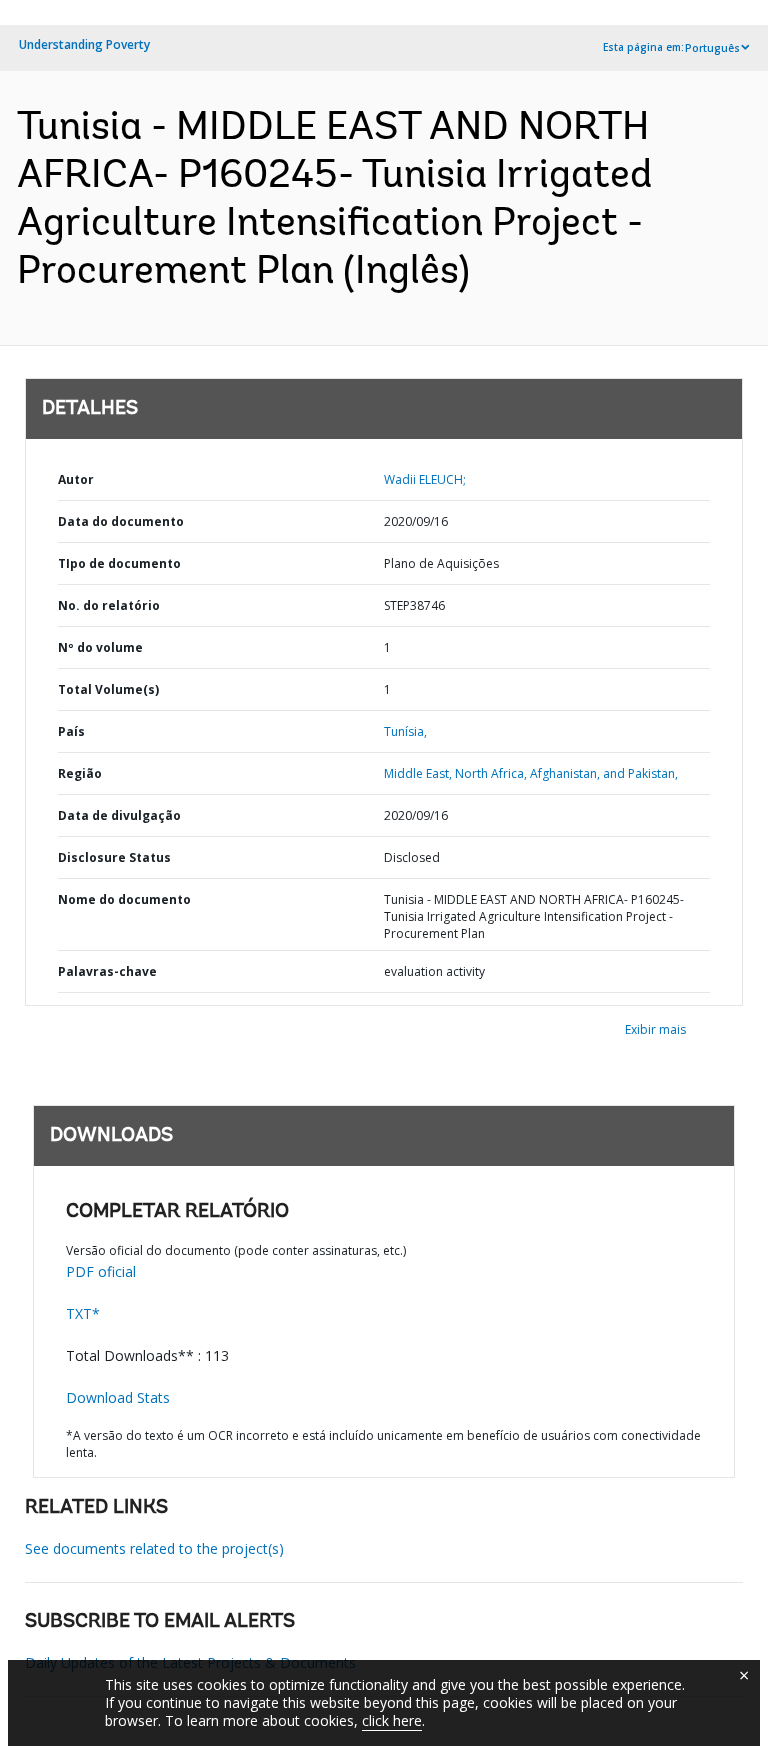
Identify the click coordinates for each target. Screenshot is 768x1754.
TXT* (83, 1313)
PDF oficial (101, 1271)
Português (712, 48)
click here (392, 1720)
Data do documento (121, 521)
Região (80, 773)
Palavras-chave (107, 971)
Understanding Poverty (84, 44)
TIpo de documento (119, 563)
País (71, 731)
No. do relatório (109, 605)
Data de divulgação (119, 815)
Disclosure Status (114, 857)
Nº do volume (100, 647)
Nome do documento (124, 899)
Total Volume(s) (108, 689)
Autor (76, 479)
